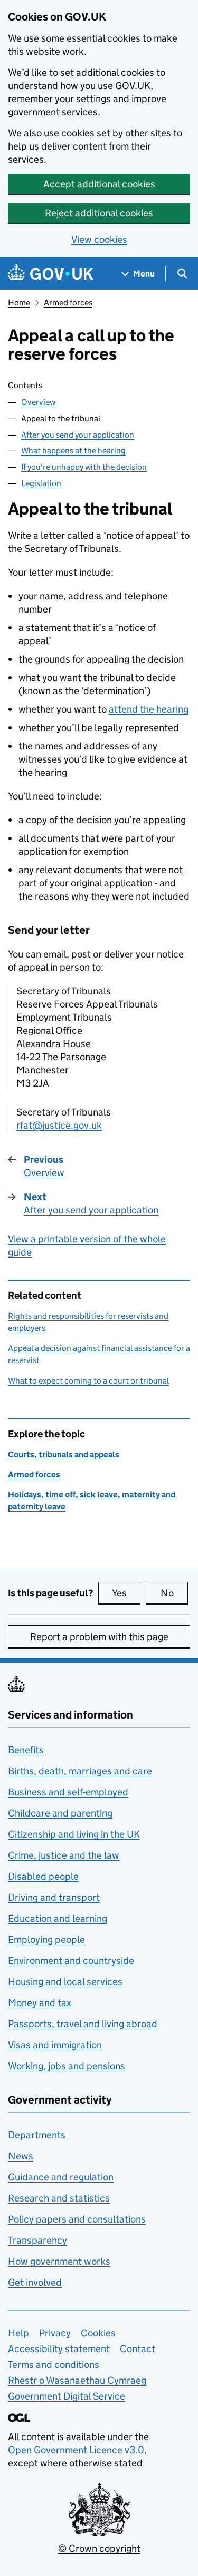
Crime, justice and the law (64, 1855)
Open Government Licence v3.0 (76, 2450)
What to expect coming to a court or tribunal (88, 1381)
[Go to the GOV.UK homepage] (51, 274)
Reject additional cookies (99, 213)
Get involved (35, 2282)
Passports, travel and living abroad (83, 2024)
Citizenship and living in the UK (74, 1834)
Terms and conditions (54, 2365)
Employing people (46, 1940)
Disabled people (43, 1876)
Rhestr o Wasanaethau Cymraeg (77, 2380)
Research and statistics (59, 2198)
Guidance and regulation (61, 2177)
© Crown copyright (99, 2548)
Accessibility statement (59, 2349)
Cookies (98, 2333)
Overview (38, 402)
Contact (138, 2349)
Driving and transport (54, 1897)
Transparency (37, 2240)
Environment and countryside (71, 1961)
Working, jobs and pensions (67, 2066)
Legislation (41, 483)
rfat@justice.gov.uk (59, 1125)
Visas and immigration (55, 2045)
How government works (59, 2261)
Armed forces (68, 303)
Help (18, 2333)
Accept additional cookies (99, 184)
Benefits (26, 1750)
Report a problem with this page (99, 1637)
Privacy (55, 2333)
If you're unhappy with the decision (84, 467)
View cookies (99, 239)
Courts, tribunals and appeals (64, 1454)
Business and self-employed (68, 1792)
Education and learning (58, 1918)
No (174, 1593)
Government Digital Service (67, 2396)
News (21, 2156)
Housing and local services (65, 1982)
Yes (126, 1593)
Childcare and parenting (60, 1813)
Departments (37, 2135)
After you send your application (78, 435)
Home (19, 303)
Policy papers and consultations (77, 2219)
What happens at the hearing (73, 451)
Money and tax (40, 2003)
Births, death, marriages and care (80, 1771)
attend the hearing (149, 709)
